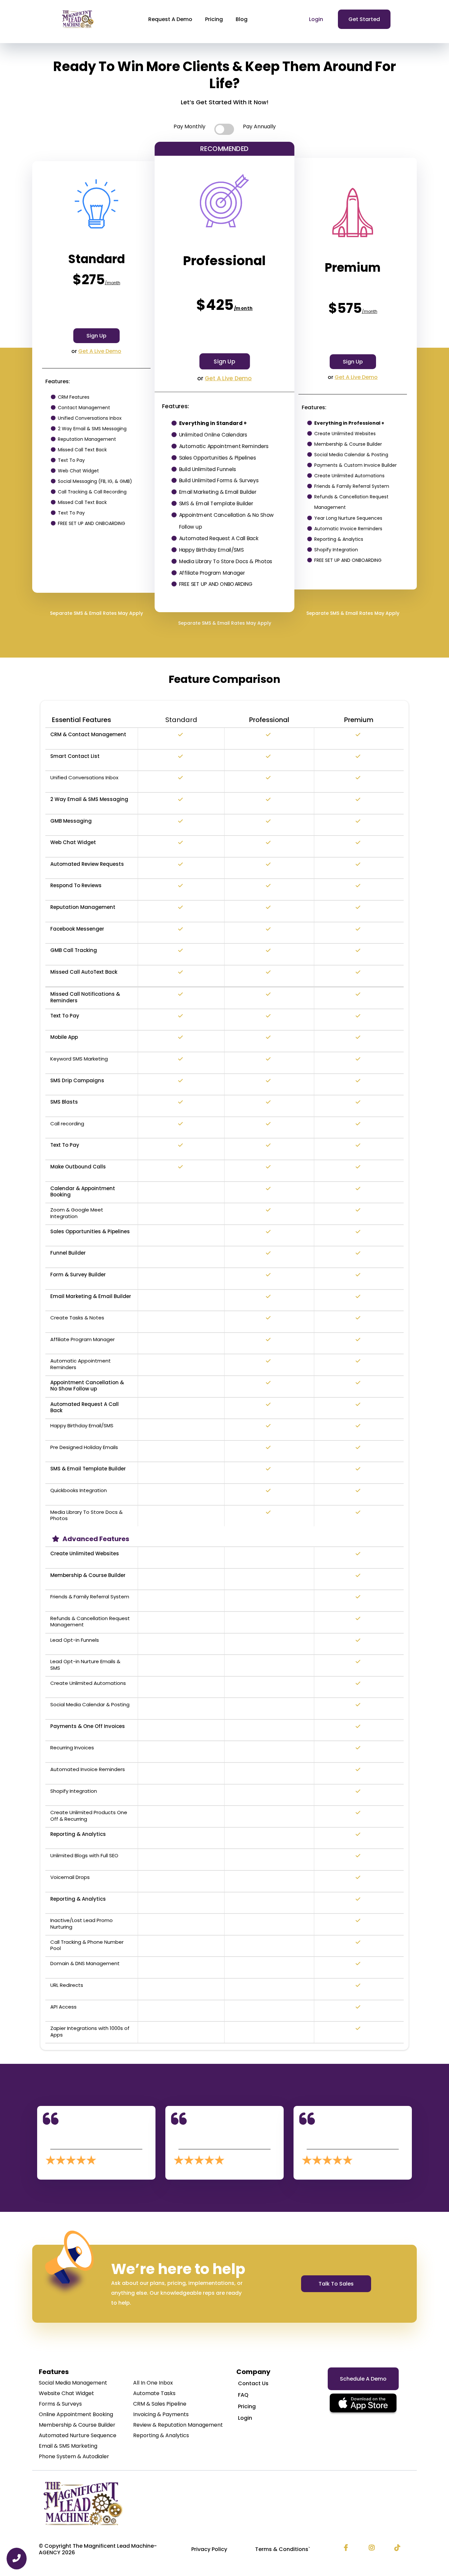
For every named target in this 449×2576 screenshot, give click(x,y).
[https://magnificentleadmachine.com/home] (225, 2503)
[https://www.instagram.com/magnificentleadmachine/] (373, 2548)
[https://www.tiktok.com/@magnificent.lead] (399, 2548)
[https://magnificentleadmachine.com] (78, 19)
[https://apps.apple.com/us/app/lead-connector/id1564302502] (363, 2404)
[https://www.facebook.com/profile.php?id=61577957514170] (348, 2548)
